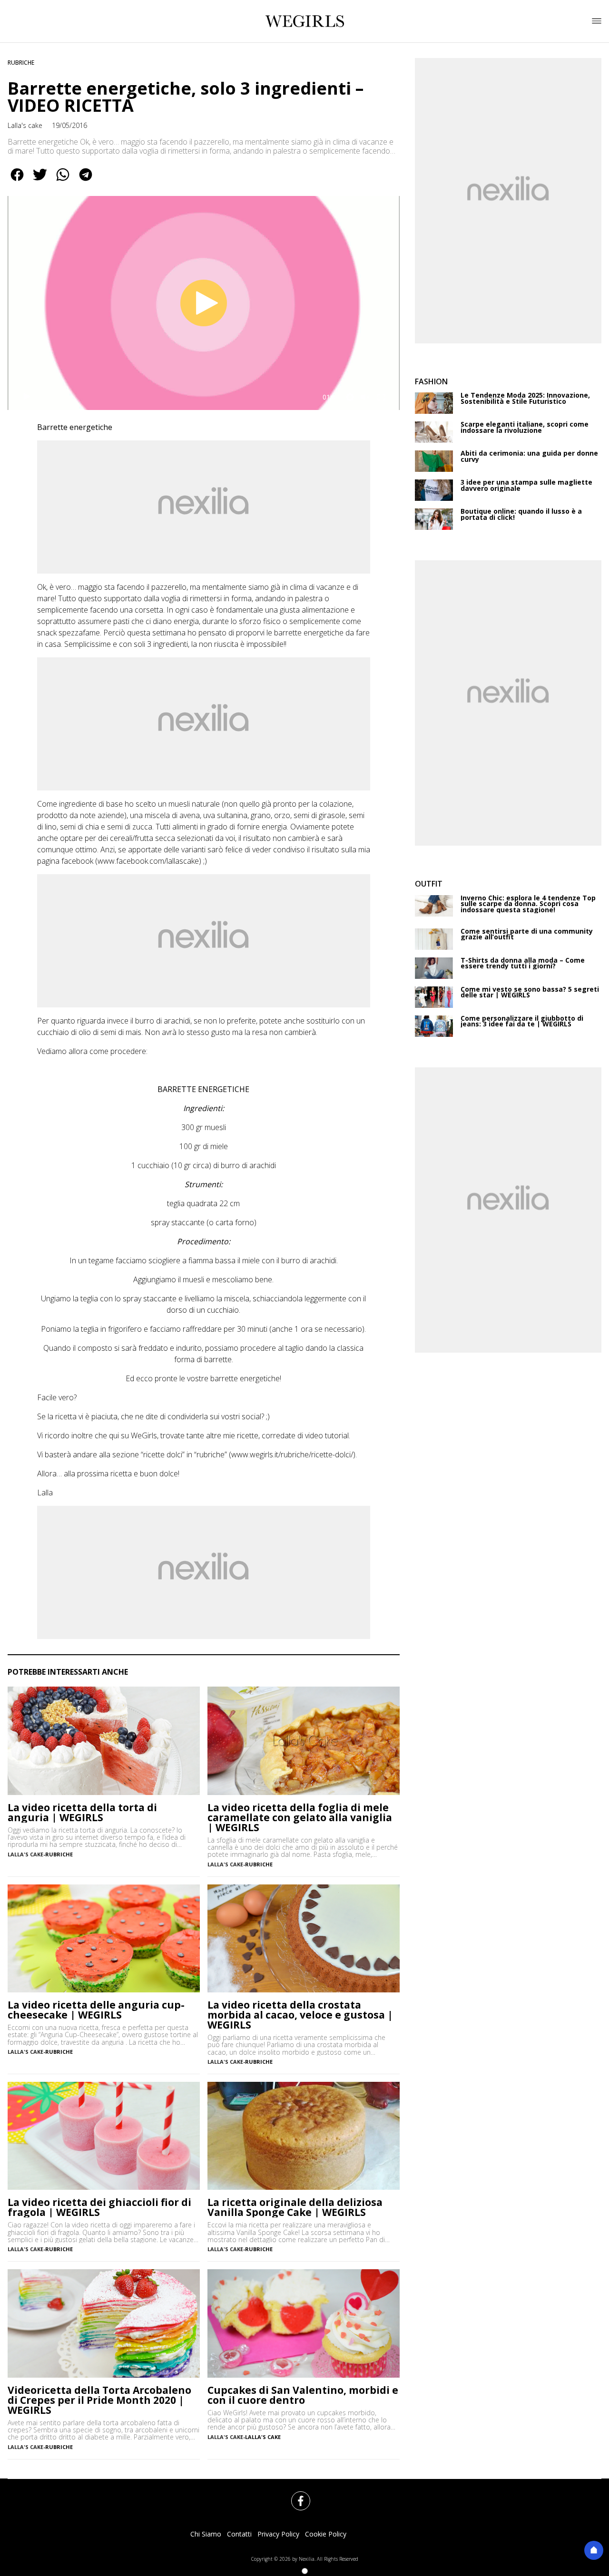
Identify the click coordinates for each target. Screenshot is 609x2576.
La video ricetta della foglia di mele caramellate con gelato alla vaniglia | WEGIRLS (300, 1818)
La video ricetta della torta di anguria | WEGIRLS (82, 1813)
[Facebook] (295, 2495)
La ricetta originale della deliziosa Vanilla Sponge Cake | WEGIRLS (295, 2207)
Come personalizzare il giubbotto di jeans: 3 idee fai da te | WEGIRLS (522, 1021)
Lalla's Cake (263, 2437)
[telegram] (86, 181)
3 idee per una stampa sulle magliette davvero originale (526, 485)
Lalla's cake (25, 125)
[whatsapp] (63, 181)
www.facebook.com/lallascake (148, 861)
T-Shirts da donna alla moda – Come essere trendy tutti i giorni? (523, 963)
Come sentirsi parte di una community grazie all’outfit (527, 934)
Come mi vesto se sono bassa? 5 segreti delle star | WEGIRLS (530, 992)
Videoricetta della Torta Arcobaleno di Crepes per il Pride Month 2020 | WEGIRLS (99, 2400)
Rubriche (21, 63)
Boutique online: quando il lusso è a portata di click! (521, 514)
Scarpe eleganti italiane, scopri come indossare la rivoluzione (525, 427)
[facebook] (17, 181)
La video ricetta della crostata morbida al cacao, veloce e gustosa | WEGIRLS (300, 2015)
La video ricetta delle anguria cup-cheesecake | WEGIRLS (96, 2010)
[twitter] (40, 181)
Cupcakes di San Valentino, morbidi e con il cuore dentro (303, 2395)
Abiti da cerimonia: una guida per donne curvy (529, 456)
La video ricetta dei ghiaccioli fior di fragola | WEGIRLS (99, 2207)
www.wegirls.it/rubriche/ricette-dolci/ (292, 1454)
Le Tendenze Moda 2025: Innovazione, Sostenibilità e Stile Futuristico (525, 398)
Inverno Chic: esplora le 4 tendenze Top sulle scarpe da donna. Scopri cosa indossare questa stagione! (528, 904)
